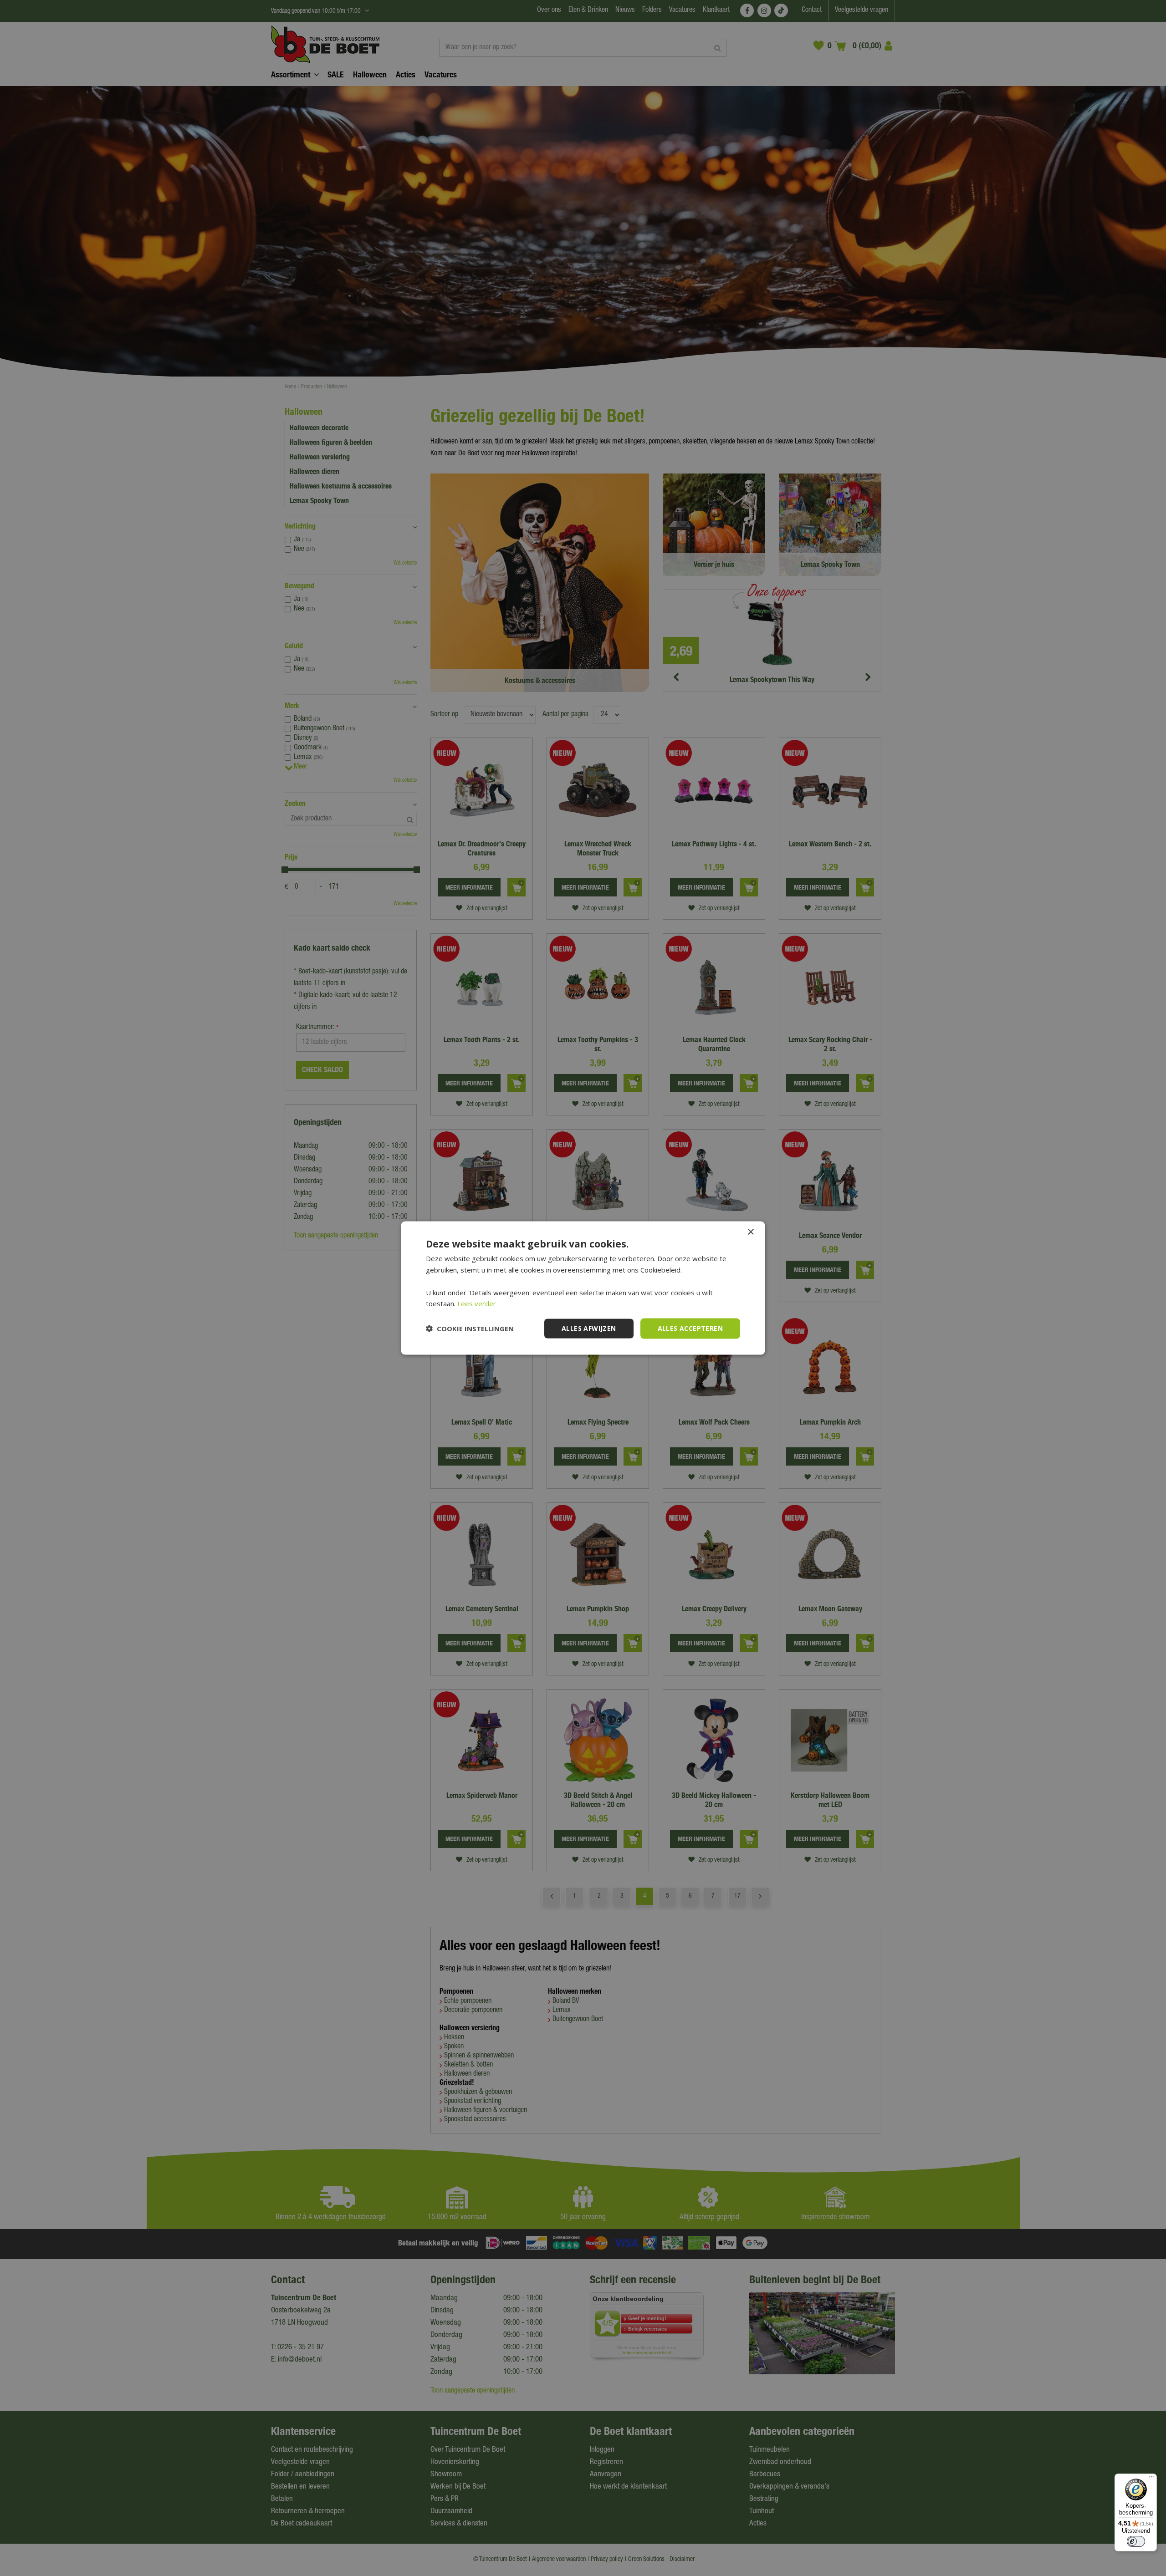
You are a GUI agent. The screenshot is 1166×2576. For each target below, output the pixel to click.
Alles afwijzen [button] (589, 1328)
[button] (470, 1329)
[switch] (1136, 2541)
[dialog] (583, 1288)
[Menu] (1151, 2479)
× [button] (750, 1232)
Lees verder (477, 1303)
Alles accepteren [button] (690, 1328)
